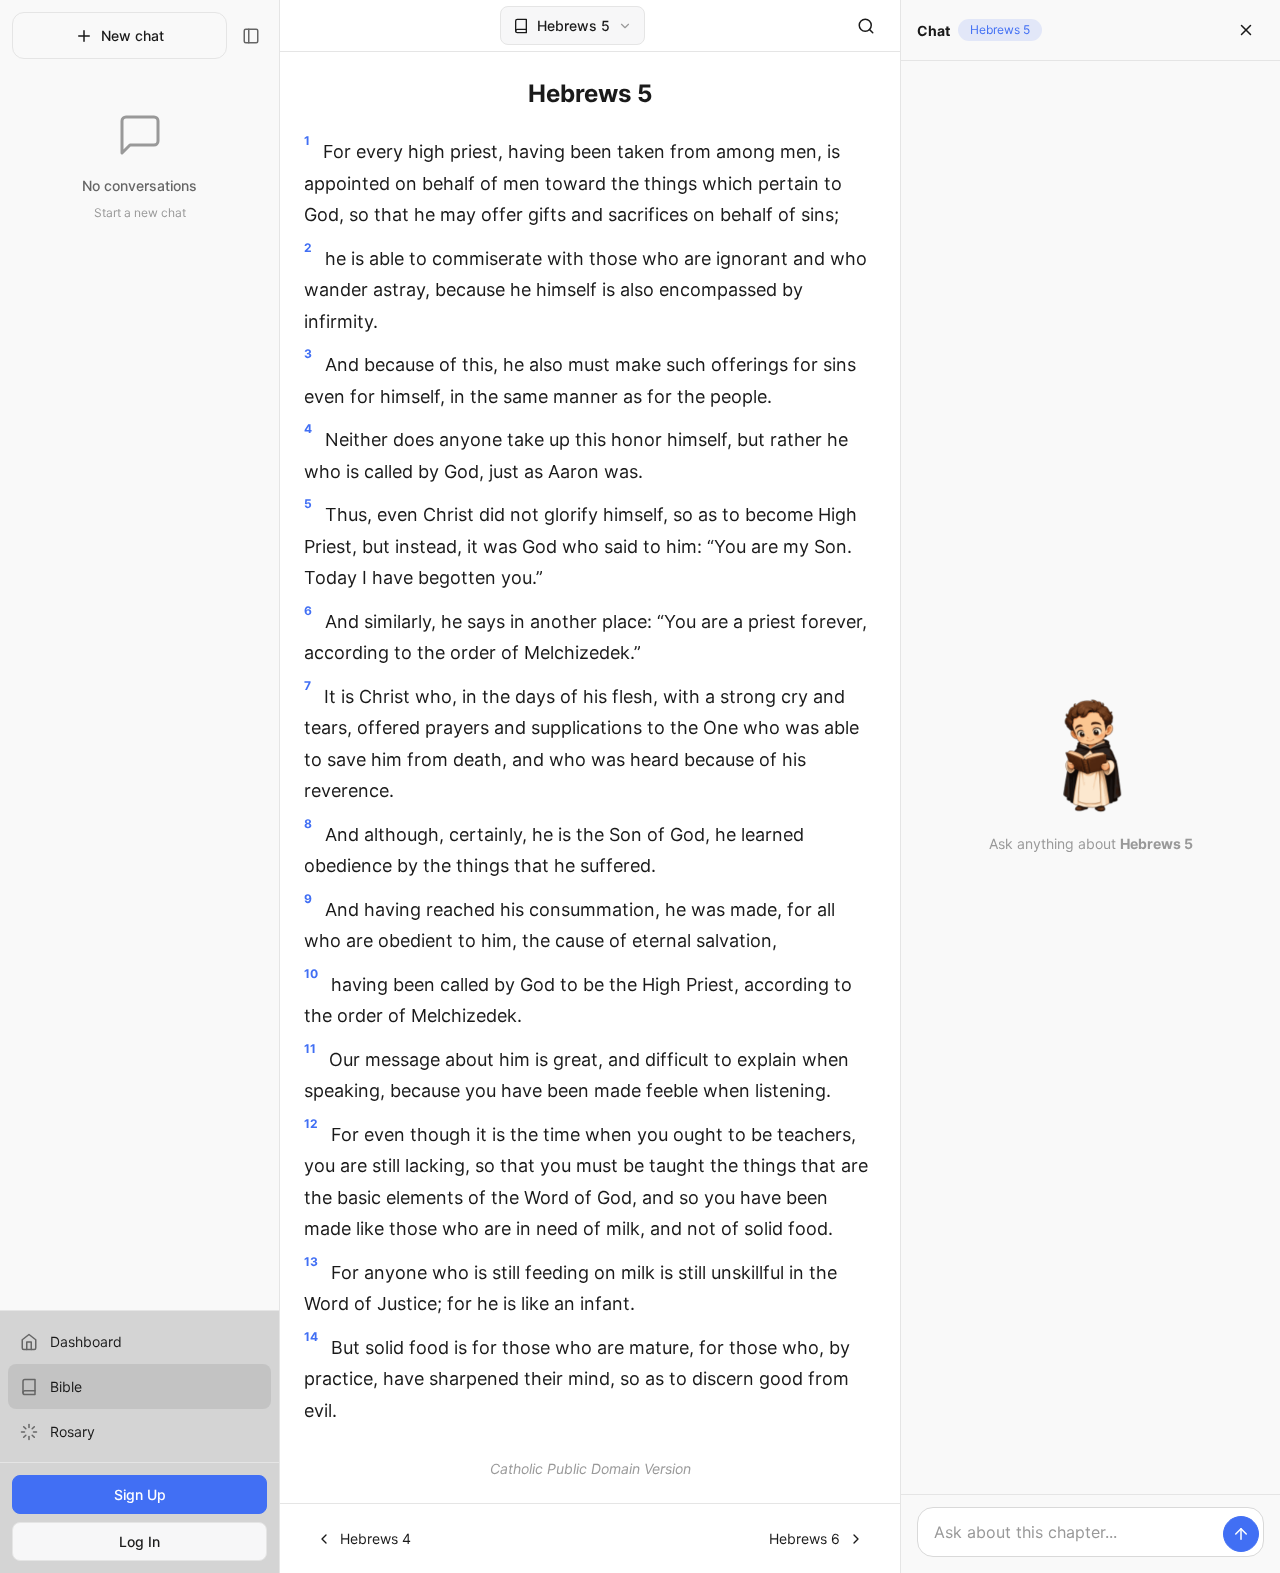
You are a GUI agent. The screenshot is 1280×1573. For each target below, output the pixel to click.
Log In (139, 1541)
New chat (132, 35)
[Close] (1246, 30)
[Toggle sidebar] (251, 36)
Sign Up (140, 1494)
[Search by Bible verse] (866, 26)
